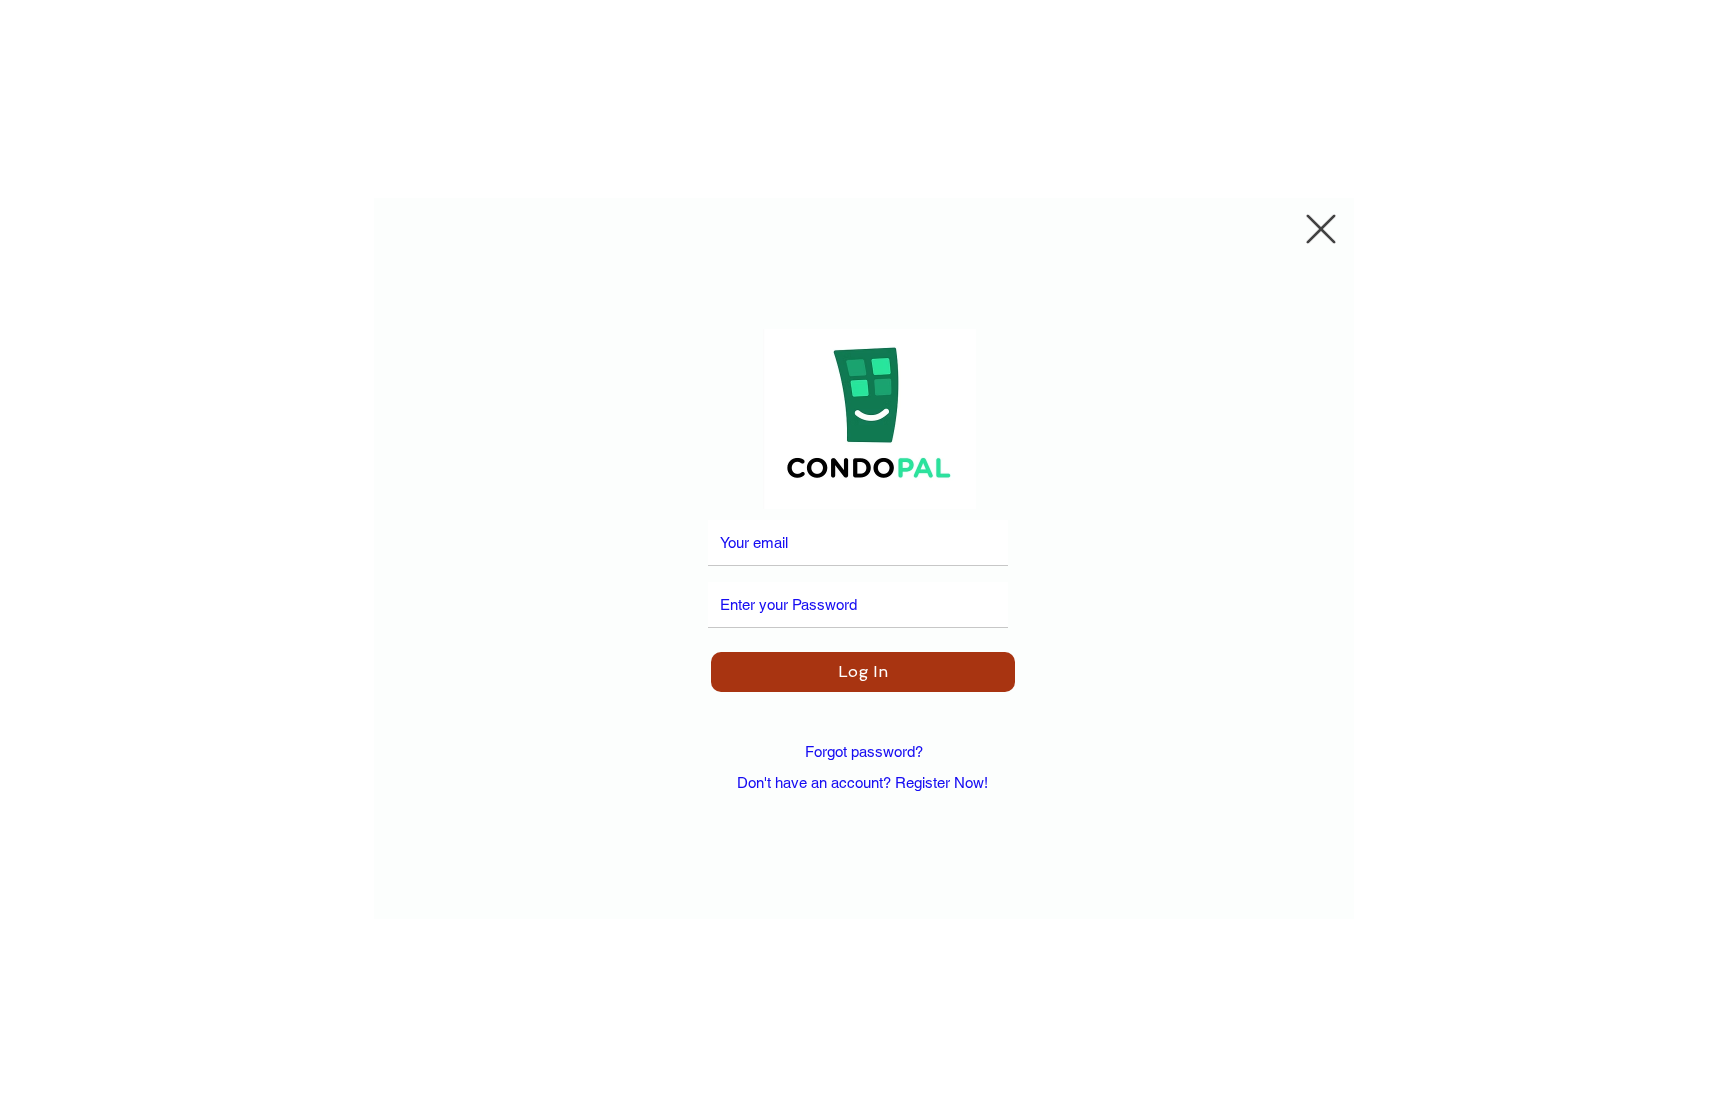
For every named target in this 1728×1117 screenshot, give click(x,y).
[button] (1321, 229)
